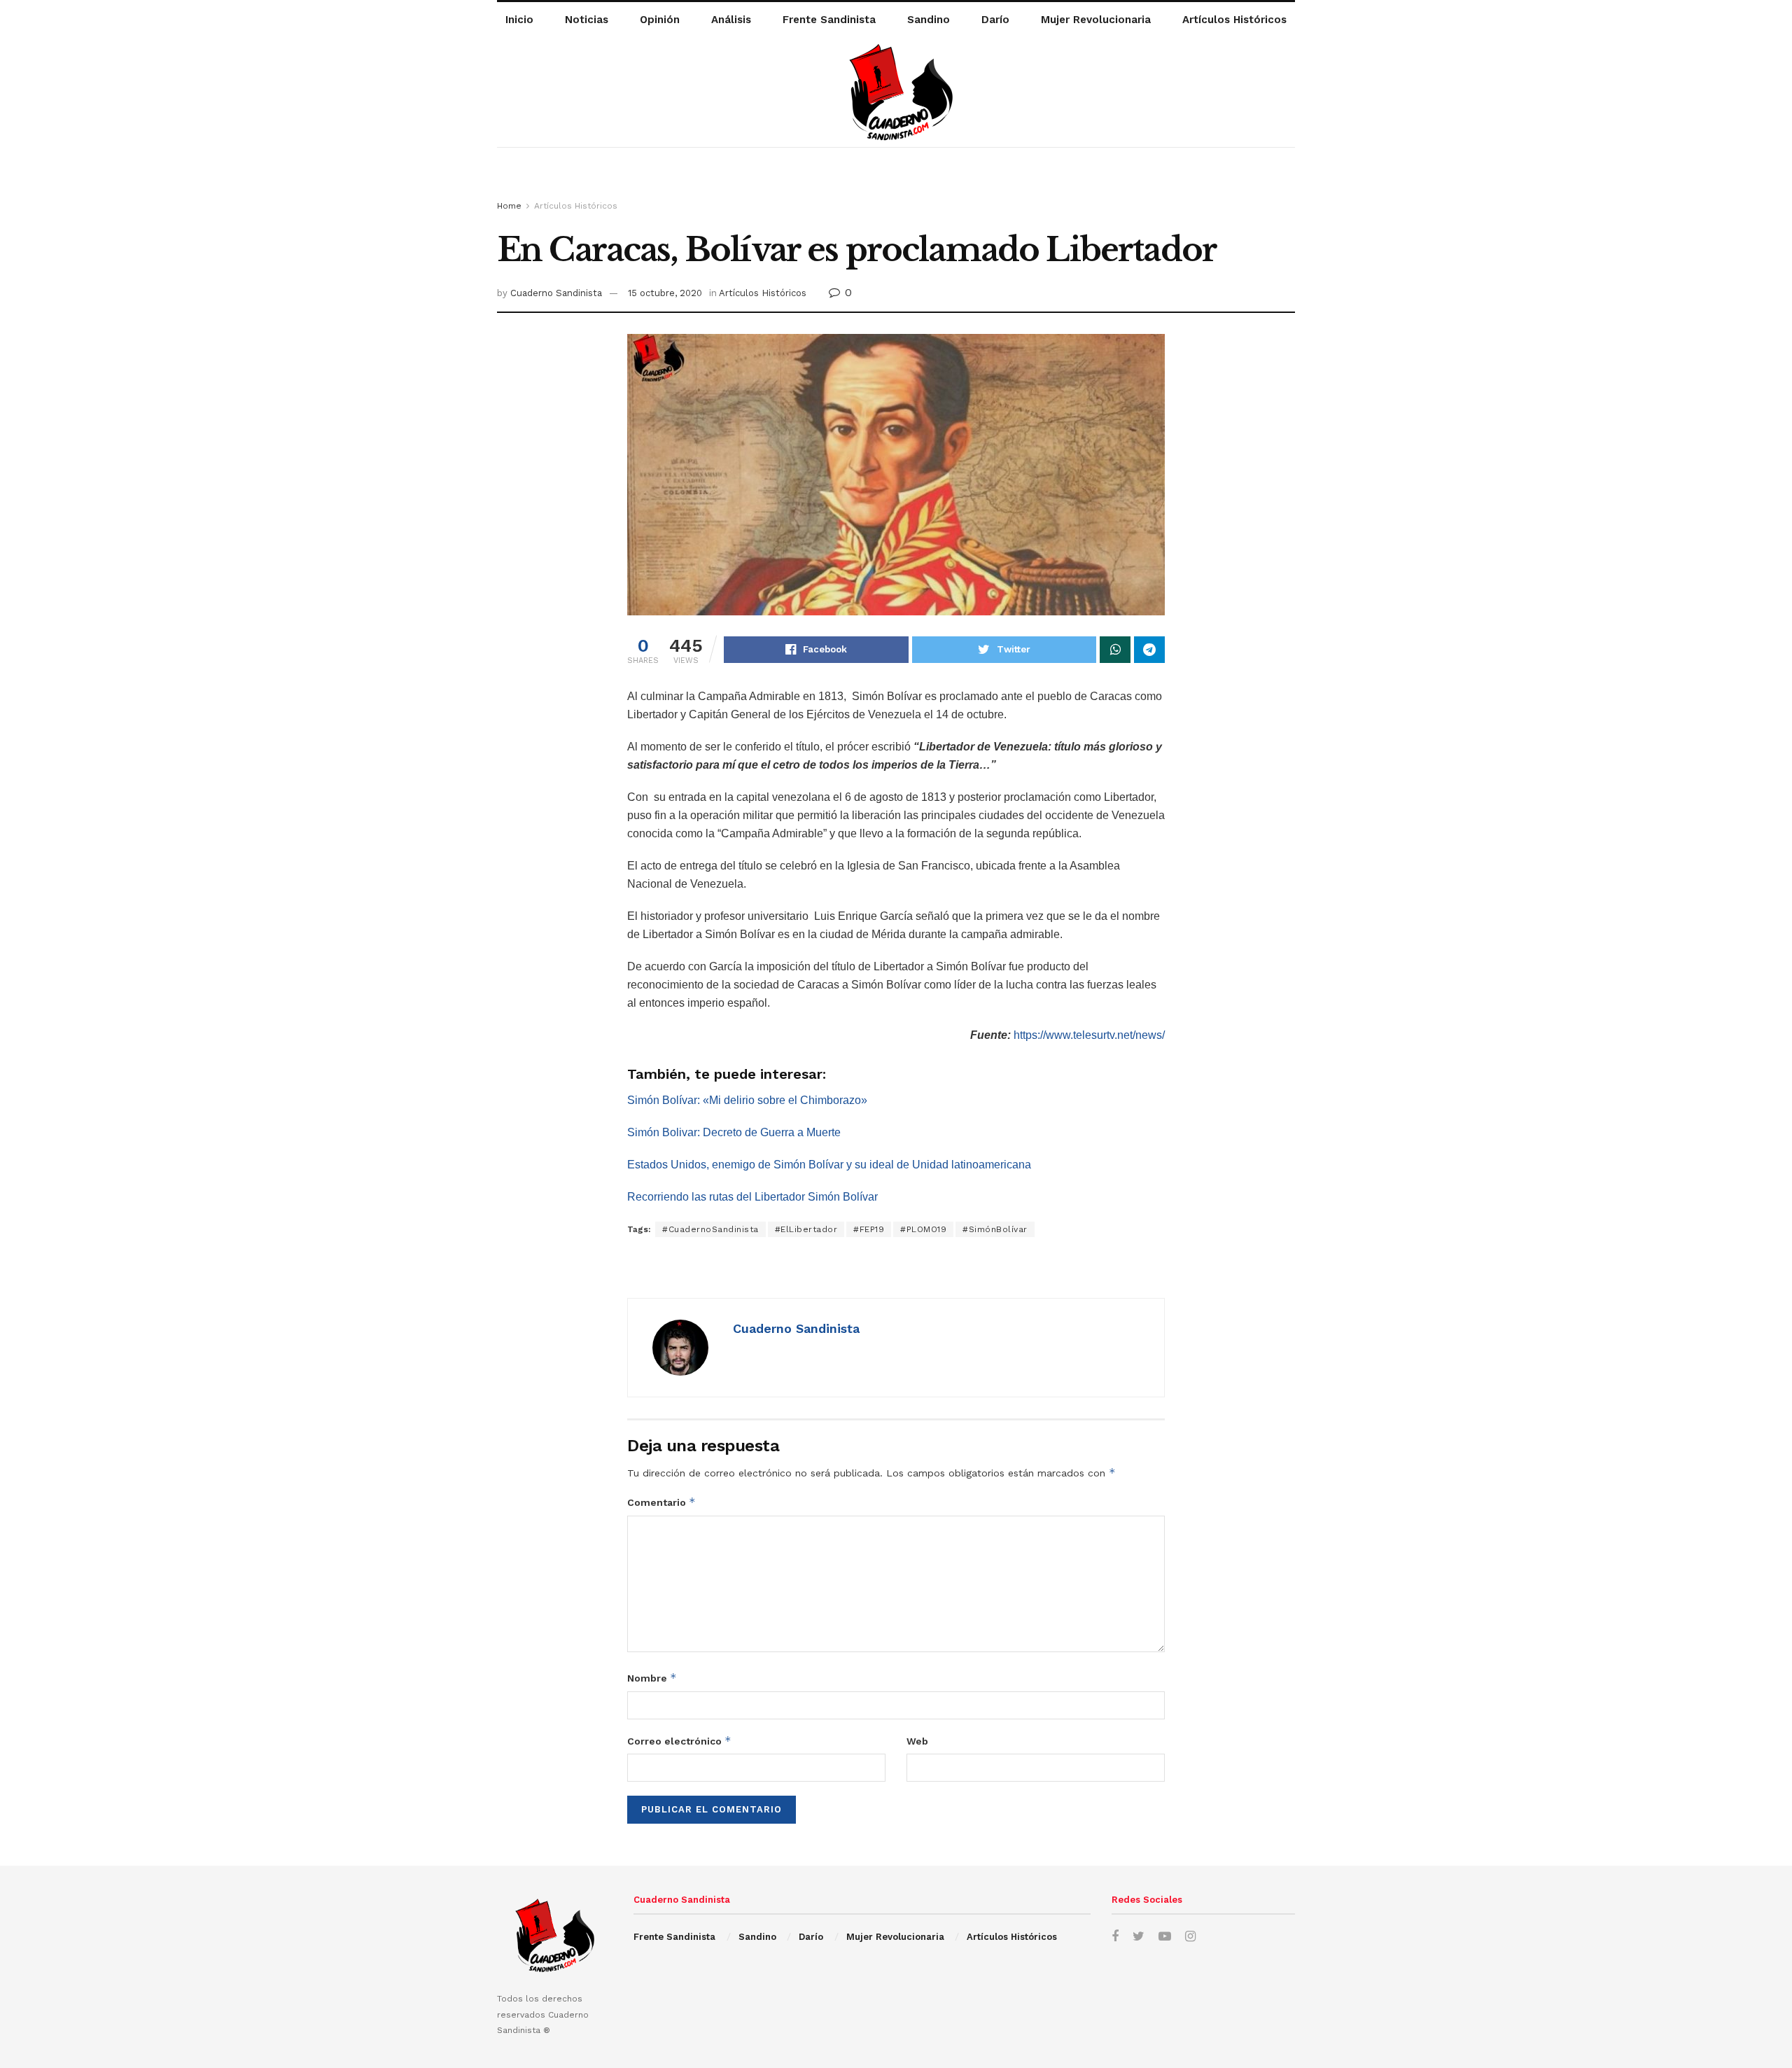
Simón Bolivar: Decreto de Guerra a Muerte (734, 1132)
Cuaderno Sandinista (556, 293)
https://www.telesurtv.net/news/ (1089, 1035)
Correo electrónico (679, 1741)
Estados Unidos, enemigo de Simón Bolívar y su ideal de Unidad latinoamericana (829, 1165)
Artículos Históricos (1234, 20)
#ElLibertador (806, 1229)
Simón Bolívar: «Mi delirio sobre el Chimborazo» (747, 1100)
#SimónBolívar (995, 1229)
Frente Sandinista (829, 20)
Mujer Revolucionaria (1096, 20)
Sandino (929, 20)
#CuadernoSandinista (710, 1229)
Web (917, 1741)
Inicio (519, 20)
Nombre (652, 1678)
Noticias (587, 20)
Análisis (731, 20)
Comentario (661, 1502)
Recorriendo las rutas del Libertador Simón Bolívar (752, 1197)
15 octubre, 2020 (665, 293)
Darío (995, 20)
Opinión (660, 20)
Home (509, 206)
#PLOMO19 (923, 1229)
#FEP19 (869, 1229)
